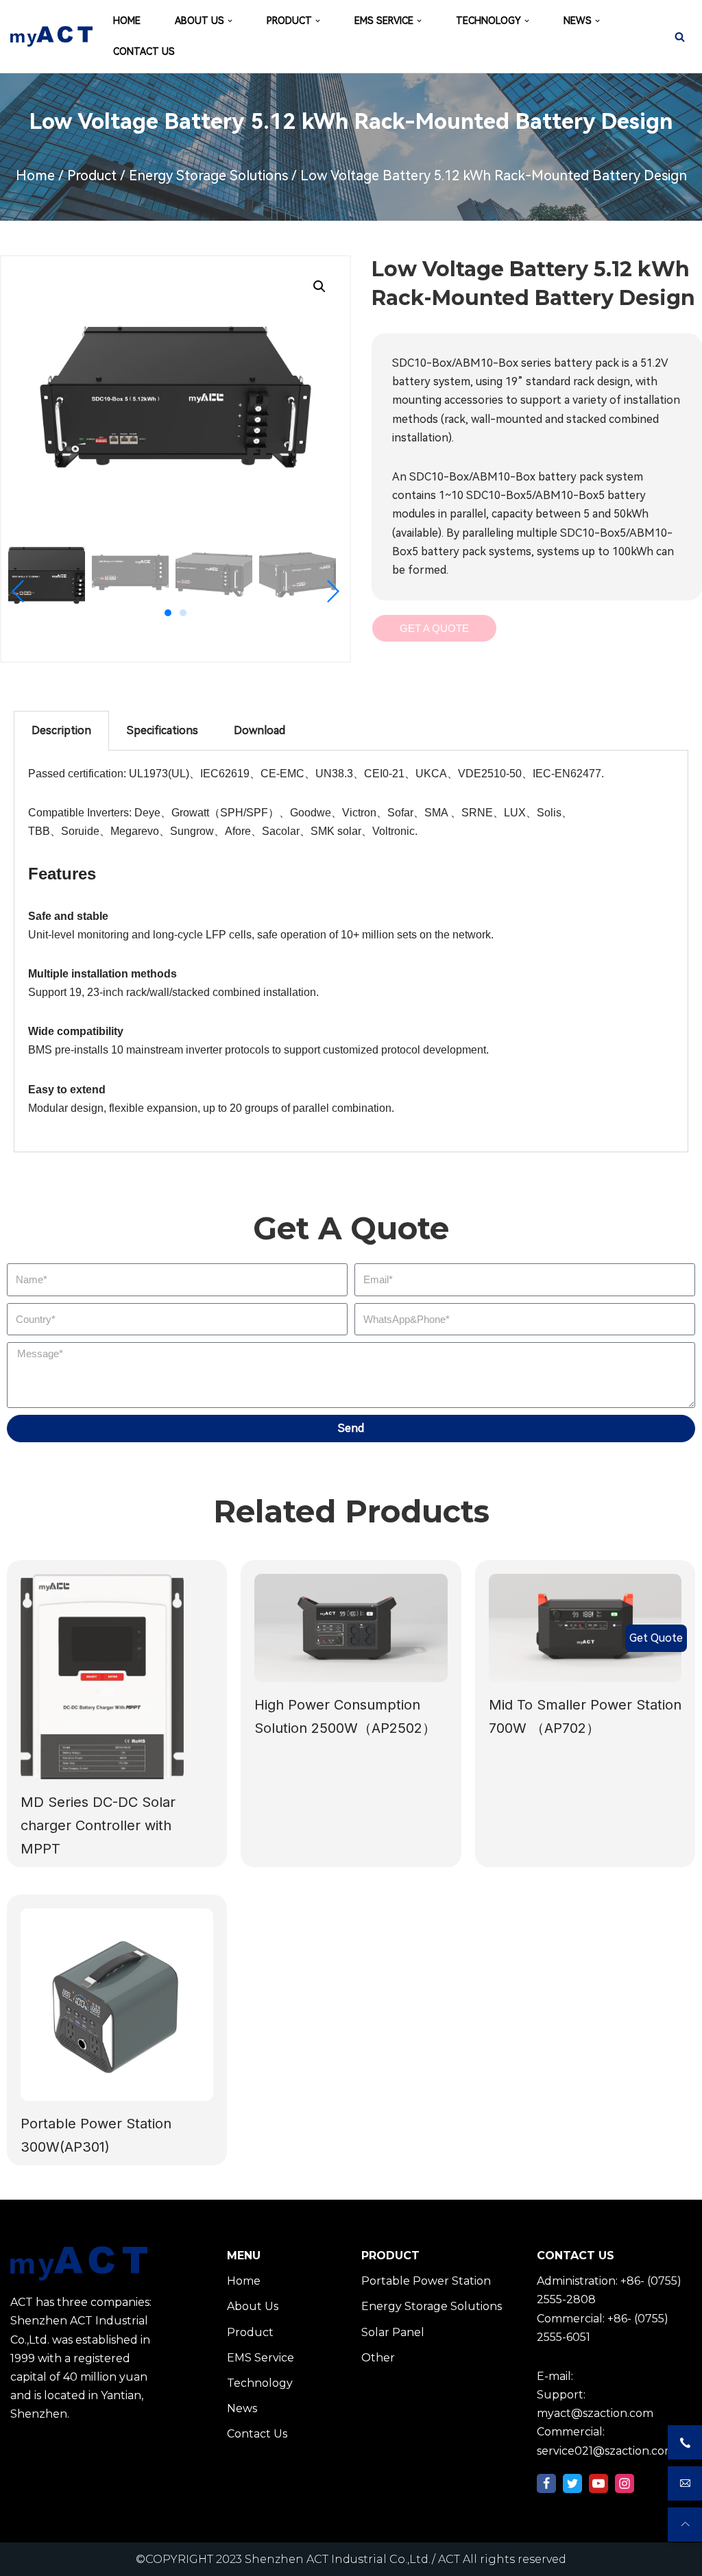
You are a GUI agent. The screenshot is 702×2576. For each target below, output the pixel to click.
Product (92, 175)
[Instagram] (625, 2483)
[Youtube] (598, 2483)
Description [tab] (61, 730)
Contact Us (257, 2434)
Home (35, 175)
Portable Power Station (426, 2281)
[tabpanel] (351, 951)
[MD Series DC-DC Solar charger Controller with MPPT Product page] (117, 1677)
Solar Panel (393, 2332)
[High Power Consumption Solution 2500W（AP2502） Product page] (351, 1628)
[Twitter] (572, 2483)
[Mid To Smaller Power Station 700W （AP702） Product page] (585, 1628)
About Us (253, 2306)
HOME (127, 21)
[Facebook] (546, 2483)
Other (378, 2358)
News (242, 2408)
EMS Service (261, 2358)
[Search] (680, 37)
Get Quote (656, 1638)
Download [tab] (259, 730)
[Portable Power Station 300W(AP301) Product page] (117, 2005)
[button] (168, 613)
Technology (260, 2383)
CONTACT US (144, 51)
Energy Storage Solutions (208, 175)
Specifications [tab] (162, 730)
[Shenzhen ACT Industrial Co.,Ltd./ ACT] (51, 36)
